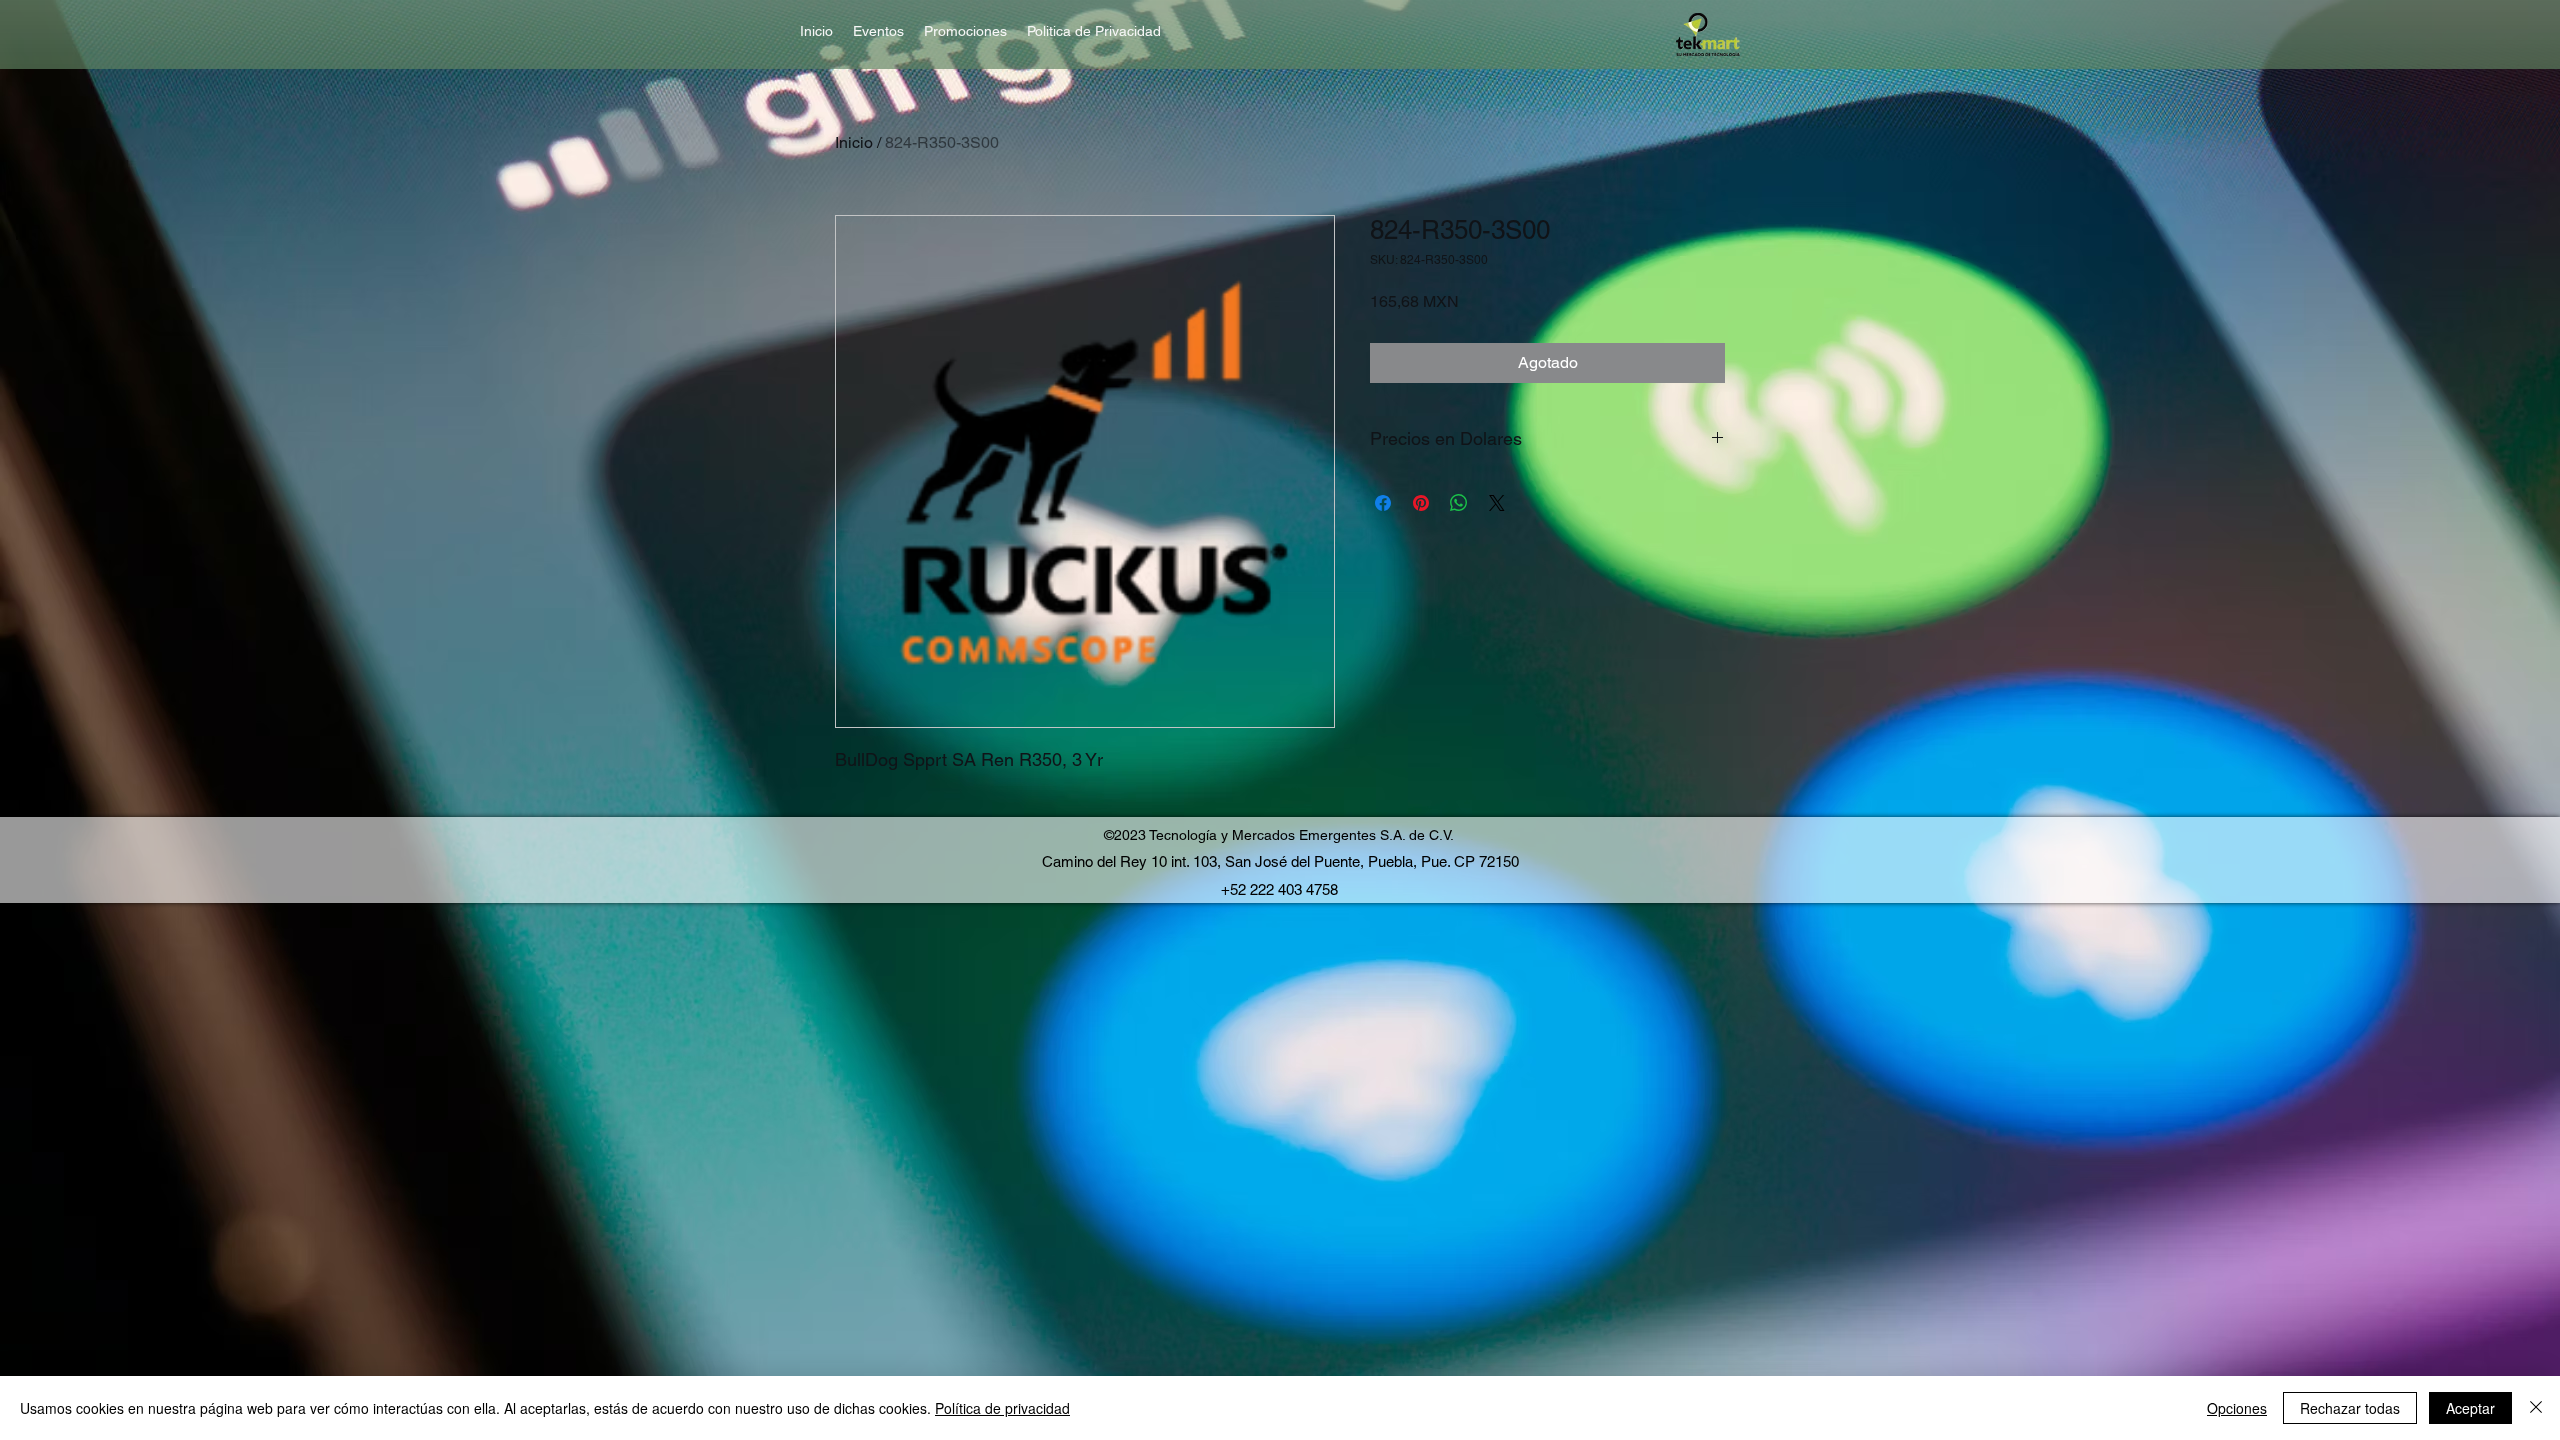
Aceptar (2470, 1408)
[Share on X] (1497, 503)
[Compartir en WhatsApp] (1459, 503)
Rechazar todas (2350, 1408)
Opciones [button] (2237, 1408)
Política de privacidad (1002, 1408)
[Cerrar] (2536, 1408)
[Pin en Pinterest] (1421, 503)
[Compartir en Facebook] (1383, 503)
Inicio (854, 142)
